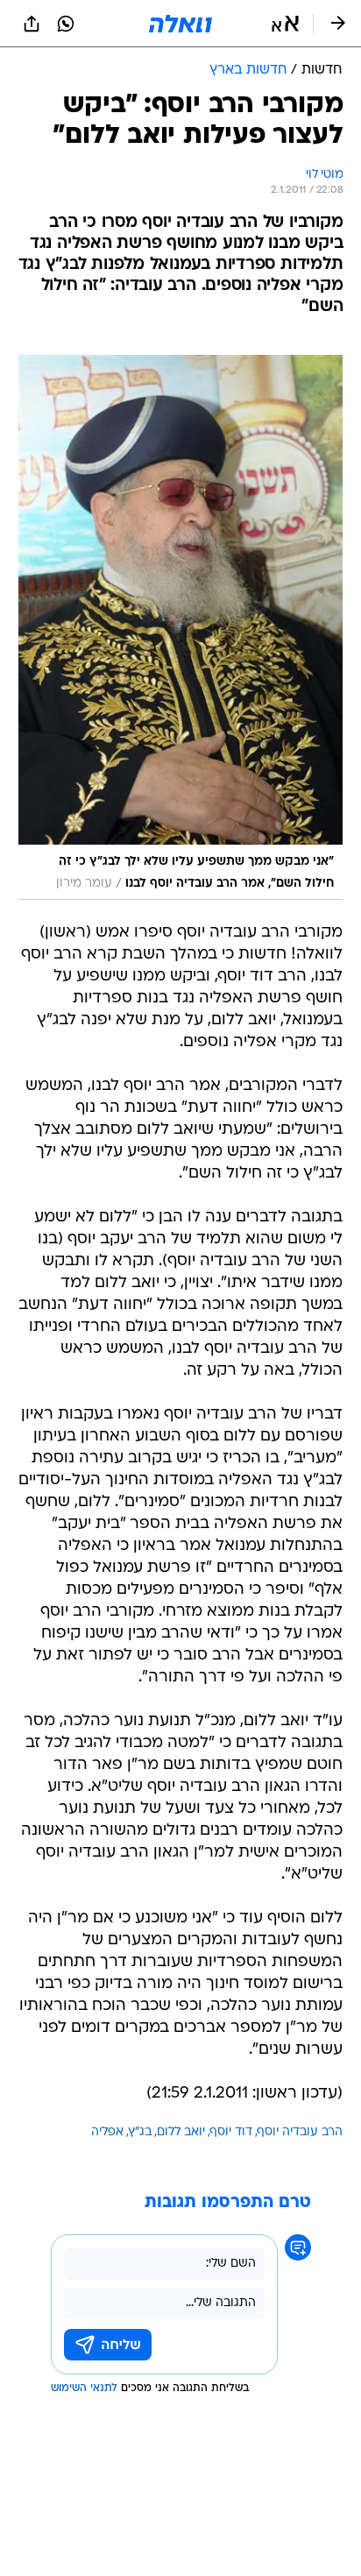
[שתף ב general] (32, 24)
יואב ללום (181, 2132)
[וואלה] (180, 24)
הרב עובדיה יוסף (300, 2132)
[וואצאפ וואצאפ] (66, 24)
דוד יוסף (231, 2132)
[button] (285, 24)
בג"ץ (140, 2132)
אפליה (107, 2132)
